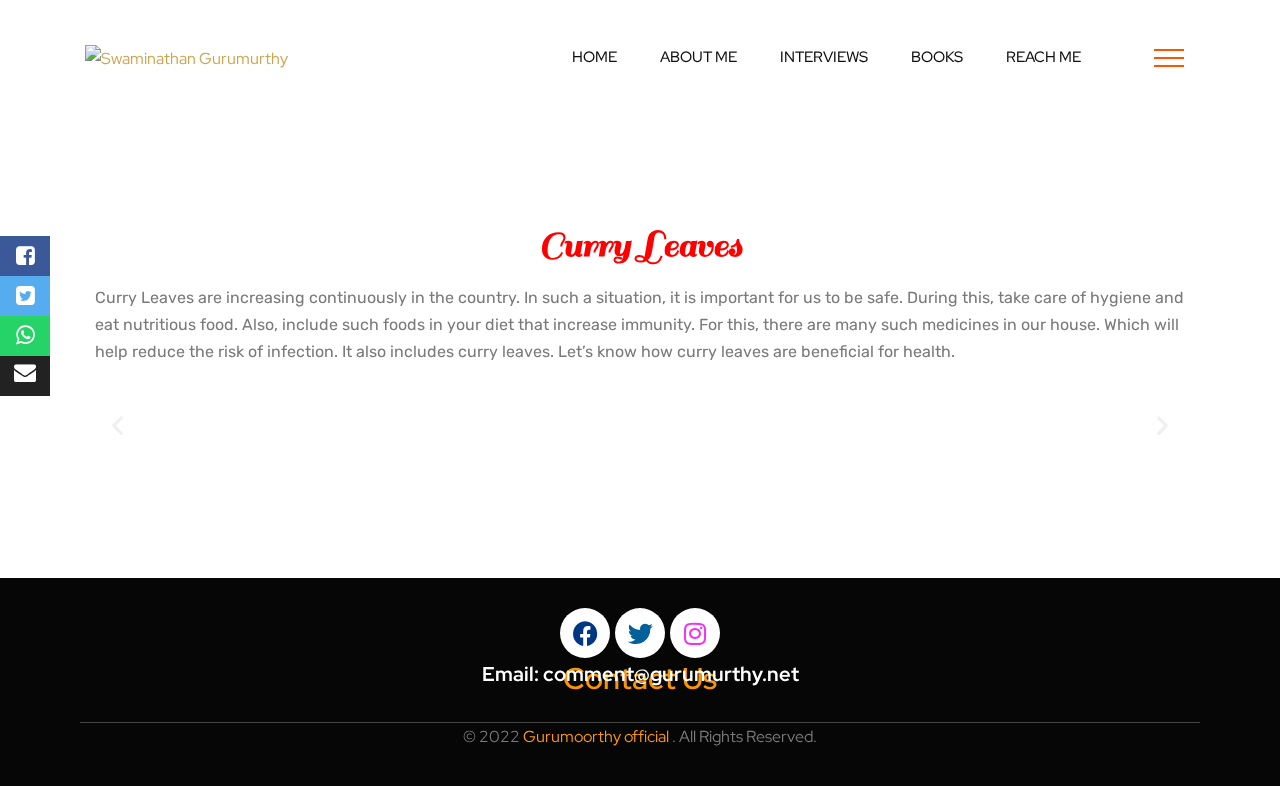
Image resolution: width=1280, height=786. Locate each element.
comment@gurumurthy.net (671, 674)
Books (937, 57)
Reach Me (1043, 57)
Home (594, 57)
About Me (698, 57)
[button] (117, 424)
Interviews (824, 57)
